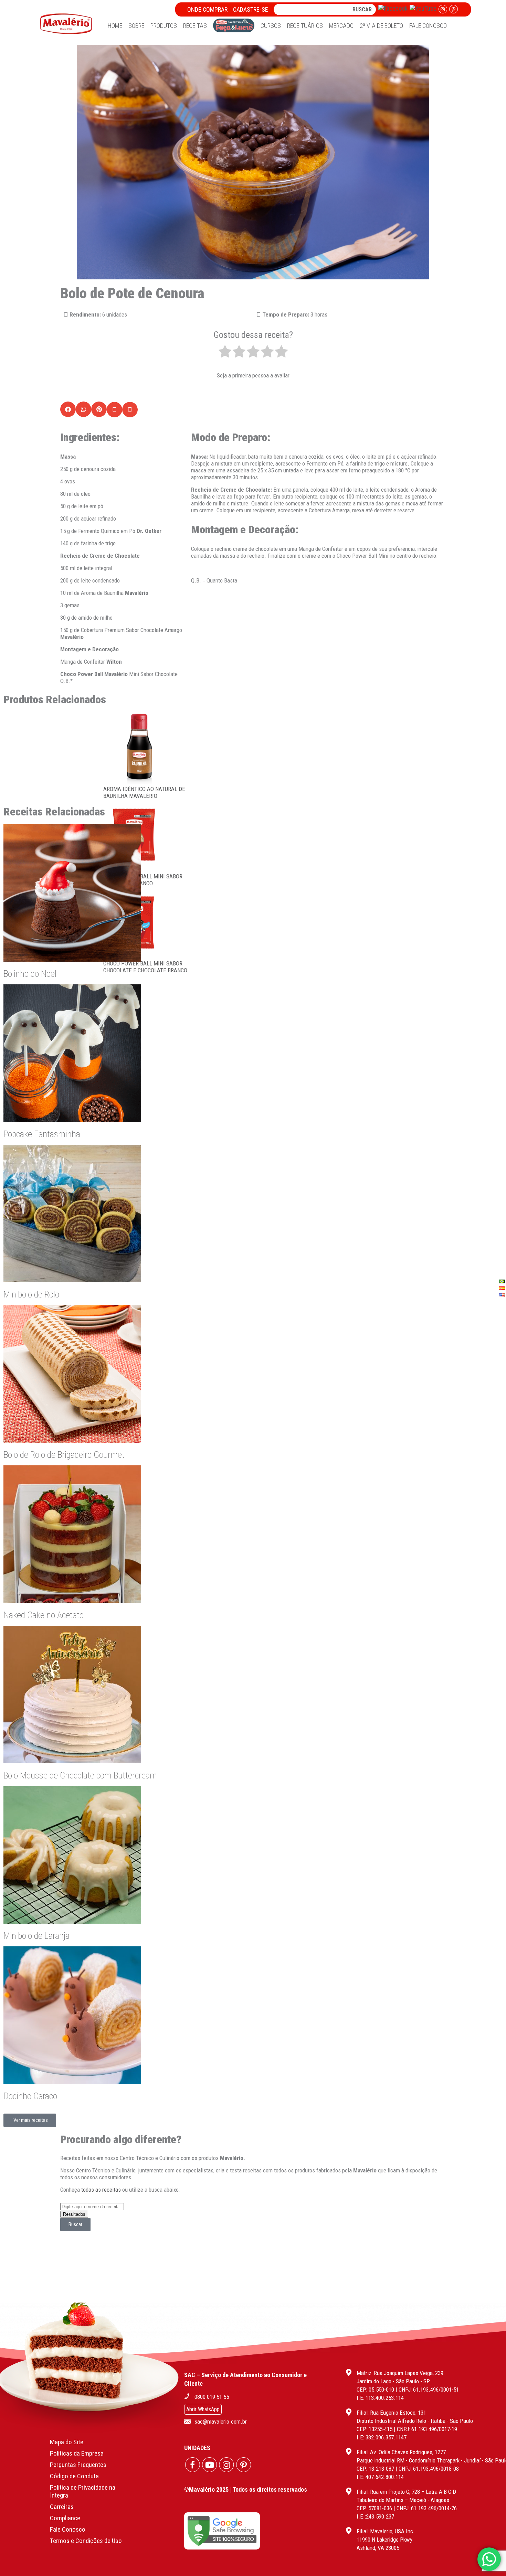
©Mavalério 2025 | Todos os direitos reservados (246, 2489)
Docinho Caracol (31, 2096)
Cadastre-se (251, 9)
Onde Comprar (207, 9)
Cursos (271, 26)
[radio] (225, 352)
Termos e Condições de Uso (86, 2541)
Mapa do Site (67, 2442)
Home (115, 26)
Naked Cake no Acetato (44, 1615)
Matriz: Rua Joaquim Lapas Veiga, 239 (400, 2373)
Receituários (305, 26)
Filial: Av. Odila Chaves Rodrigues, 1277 (401, 2452)
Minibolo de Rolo (31, 1294)
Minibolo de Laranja (36, 1936)
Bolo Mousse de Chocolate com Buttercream (80, 1775)
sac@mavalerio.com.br (221, 2422)
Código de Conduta (74, 2476)
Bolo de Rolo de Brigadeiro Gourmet (64, 1455)
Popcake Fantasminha (42, 1134)
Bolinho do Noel (30, 974)
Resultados (74, 2214)
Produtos (164, 26)
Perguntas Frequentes (78, 2465)
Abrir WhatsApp (203, 2409)
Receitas (195, 26)
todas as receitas (101, 2190)
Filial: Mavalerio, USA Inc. (386, 2531)
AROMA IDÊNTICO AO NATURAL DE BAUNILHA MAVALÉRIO (144, 792)
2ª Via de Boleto (381, 26)
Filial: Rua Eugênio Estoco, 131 (391, 2413)
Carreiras (62, 2507)
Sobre (136, 26)
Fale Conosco (428, 26)
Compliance (65, 2518)
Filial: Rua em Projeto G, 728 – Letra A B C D (406, 2492)
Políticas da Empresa (77, 2453)
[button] (68, 409)
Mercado (341, 26)
